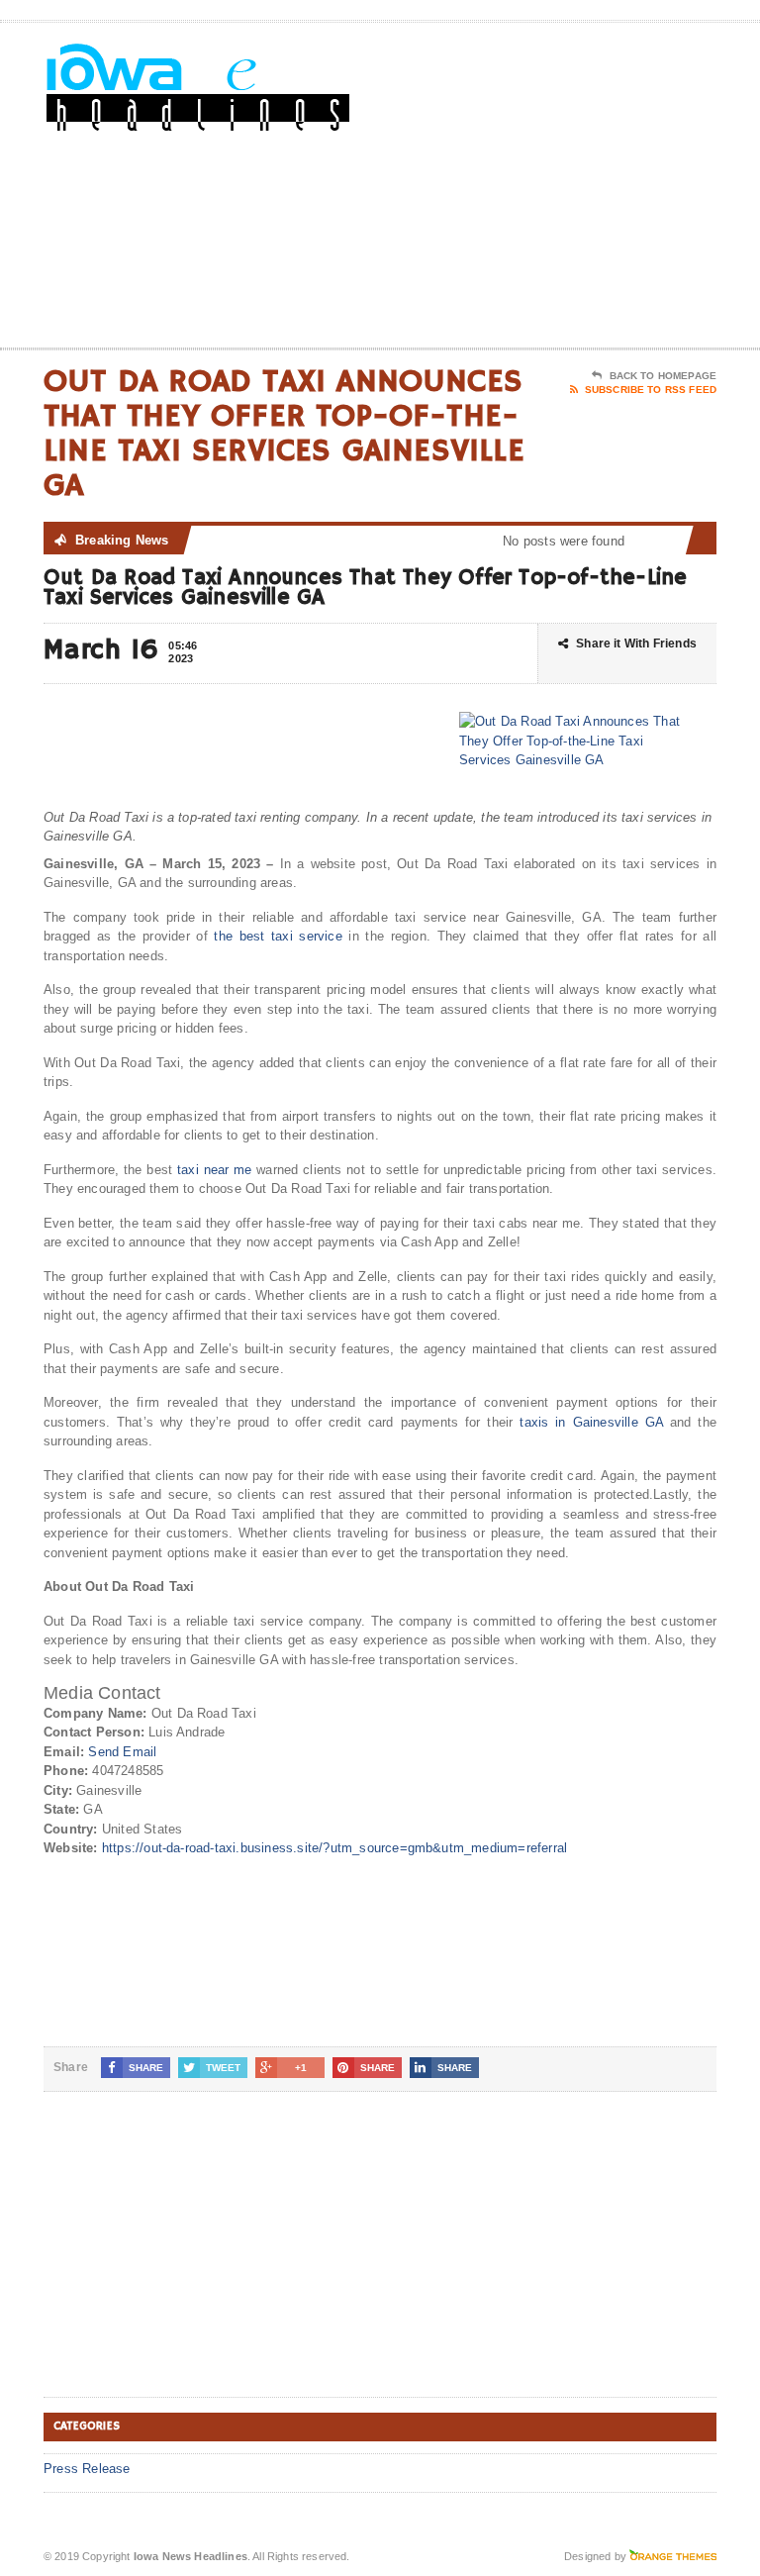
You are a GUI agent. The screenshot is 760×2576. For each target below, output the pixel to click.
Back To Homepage (663, 376)
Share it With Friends (636, 644)
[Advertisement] (575, 189)
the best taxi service (278, 936)
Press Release (87, 2469)
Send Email (122, 1752)
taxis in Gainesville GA (591, 1422)
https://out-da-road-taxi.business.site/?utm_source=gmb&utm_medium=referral (334, 1848)
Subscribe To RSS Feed (651, 390)
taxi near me (214, 1170)
